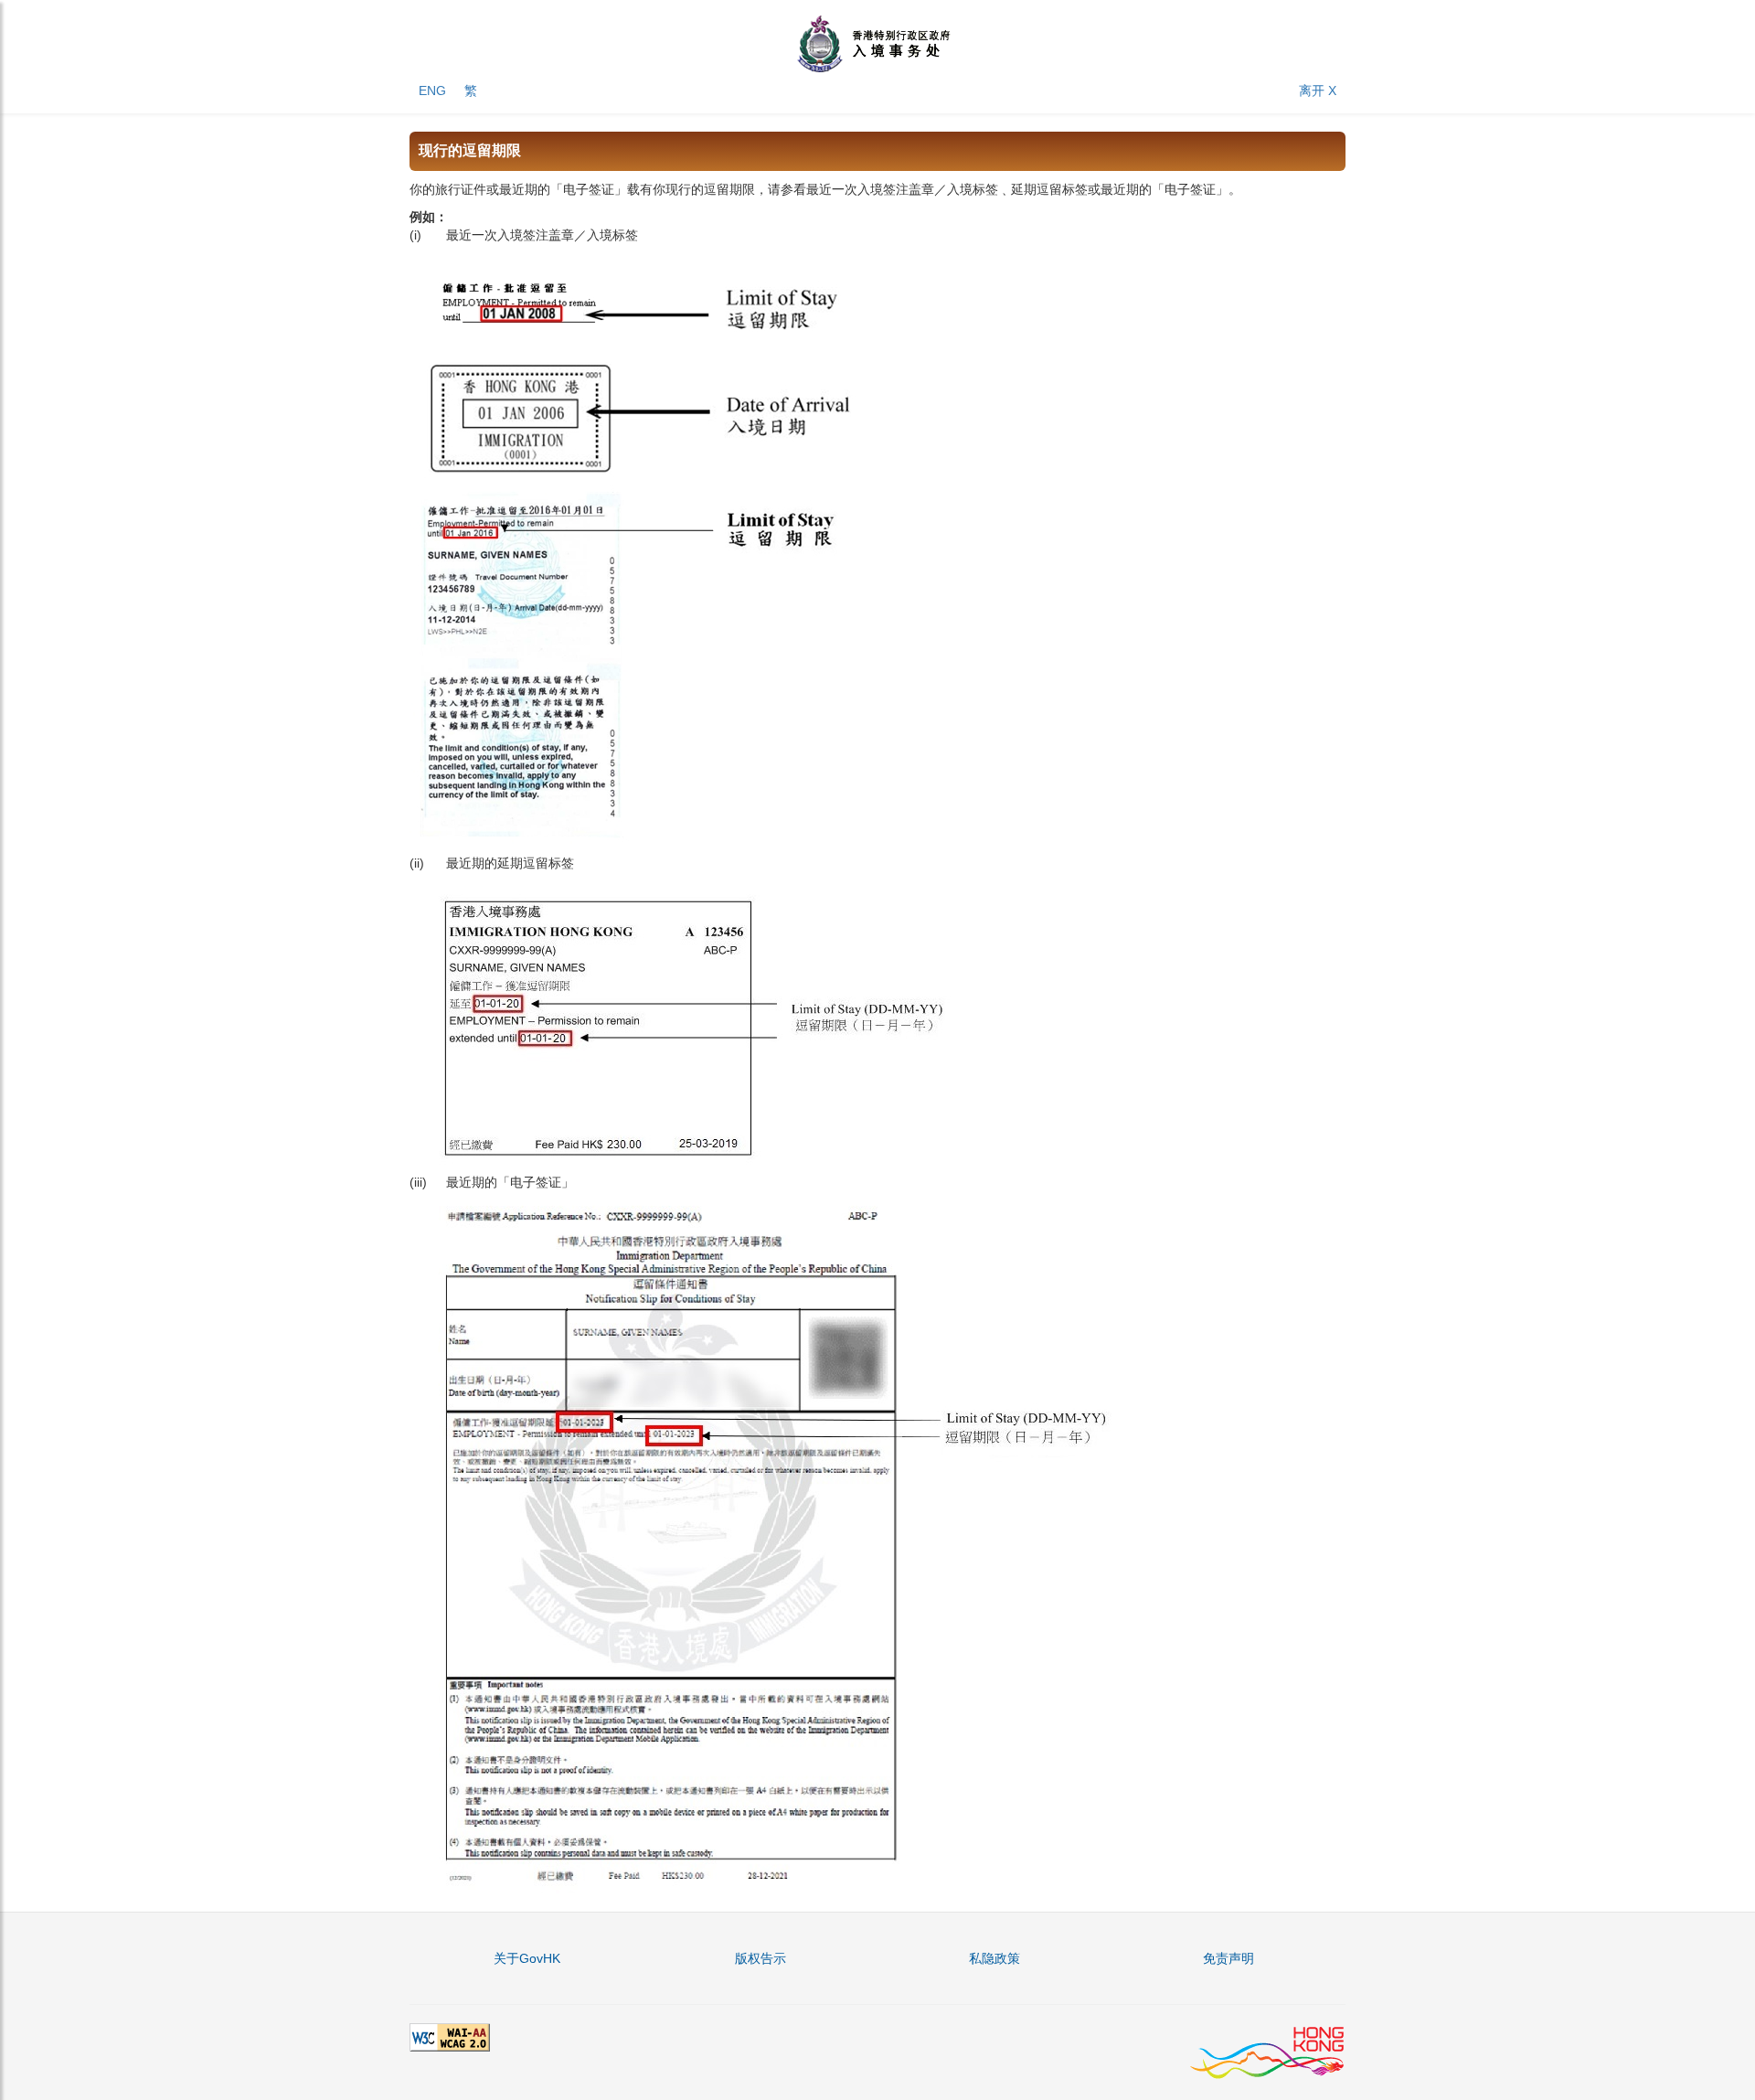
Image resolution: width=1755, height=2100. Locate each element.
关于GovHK (527, 1958)
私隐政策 (994, 1958)
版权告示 (760, 1958)
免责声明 (1228, 1958)
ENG (432, 91)
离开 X (1318, 91)
